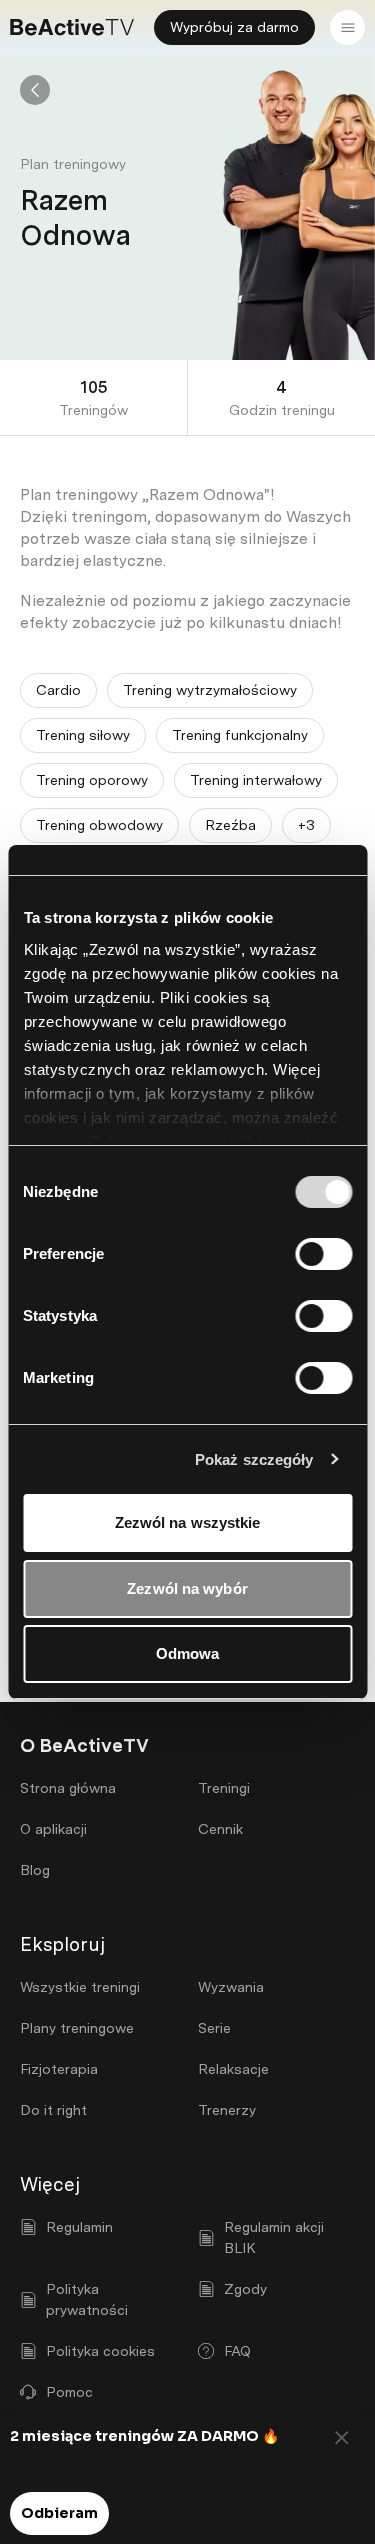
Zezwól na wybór (187, 1588)
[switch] (323, 1254)
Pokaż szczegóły (254, 1459)
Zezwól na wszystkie (188, 1522)
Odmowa (188, 1653)
